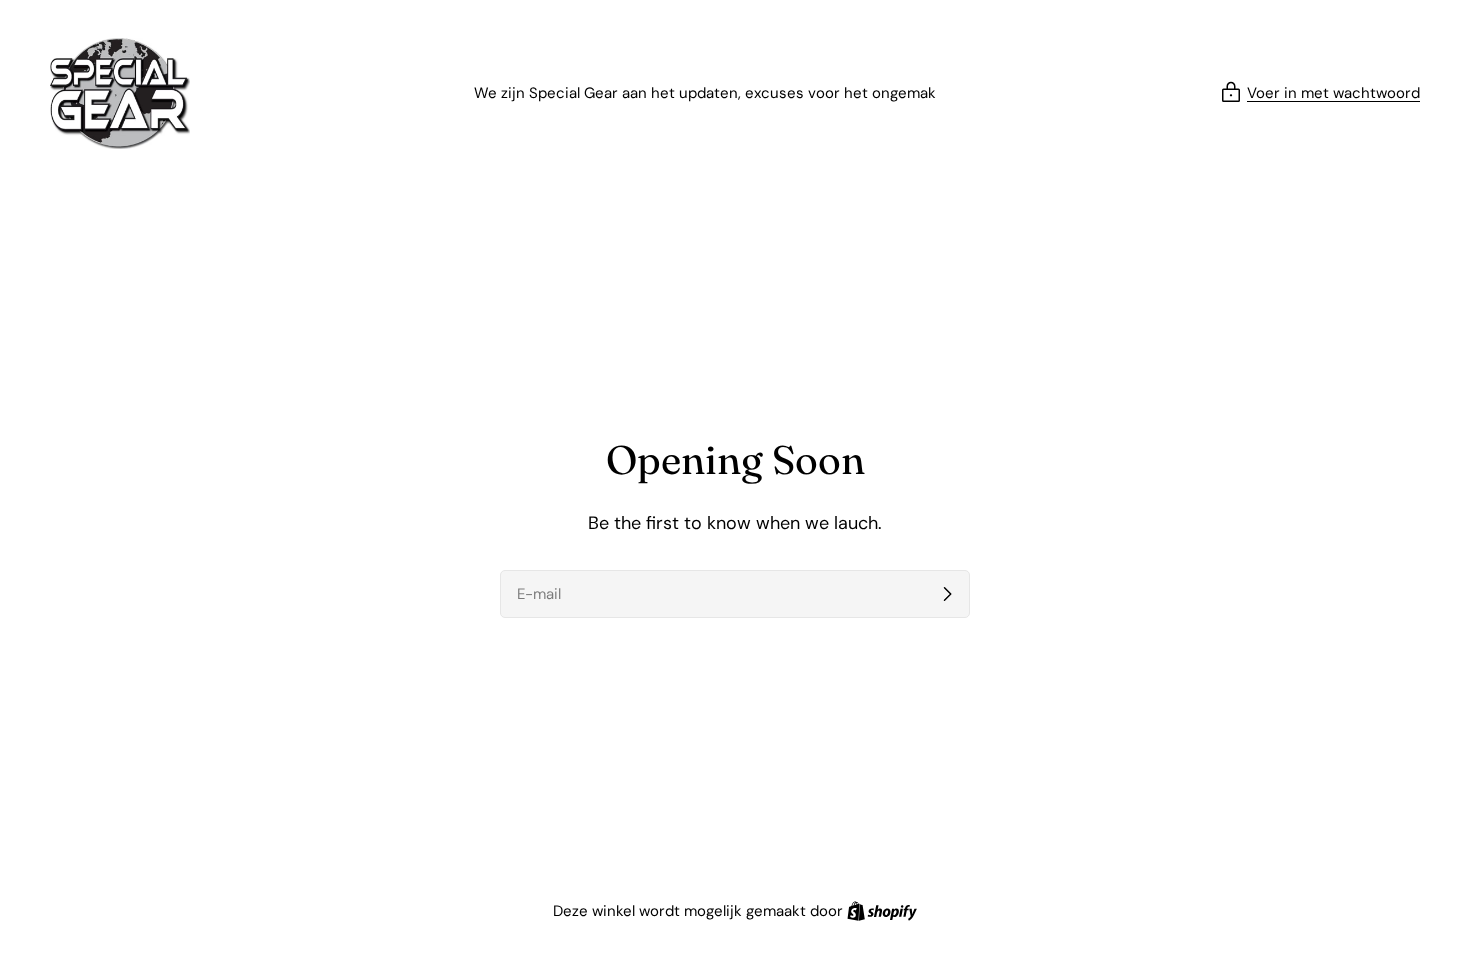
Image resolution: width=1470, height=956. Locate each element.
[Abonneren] (947, 594)
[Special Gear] (120, 93)
